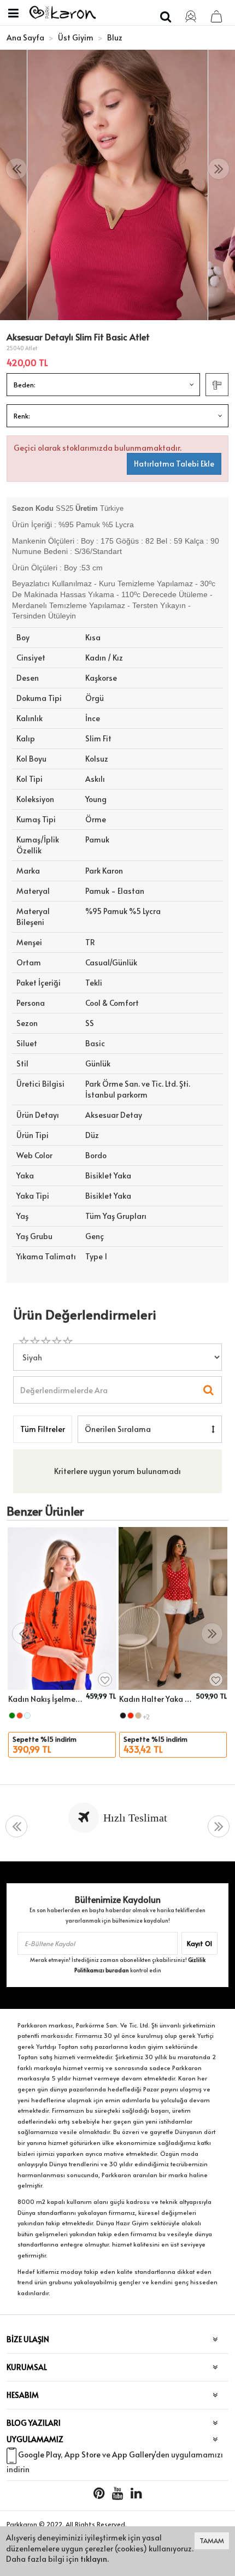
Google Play (39, 2455)
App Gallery (133, 2455)
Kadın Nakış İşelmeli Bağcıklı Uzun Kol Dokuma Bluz (45, 1699)
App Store (83, 2455)
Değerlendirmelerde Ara (63, 1385)
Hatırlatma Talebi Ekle (174, 464)
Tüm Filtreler (43, 1429)
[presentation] (16, 169)
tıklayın (94, 2559)
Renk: (22, 416)
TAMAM (212, 2540)
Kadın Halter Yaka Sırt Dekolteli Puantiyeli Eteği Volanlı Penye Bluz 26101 (156, 1699)
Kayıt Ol (199, 1943)
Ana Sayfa (25, 37)
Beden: (25, 385)
